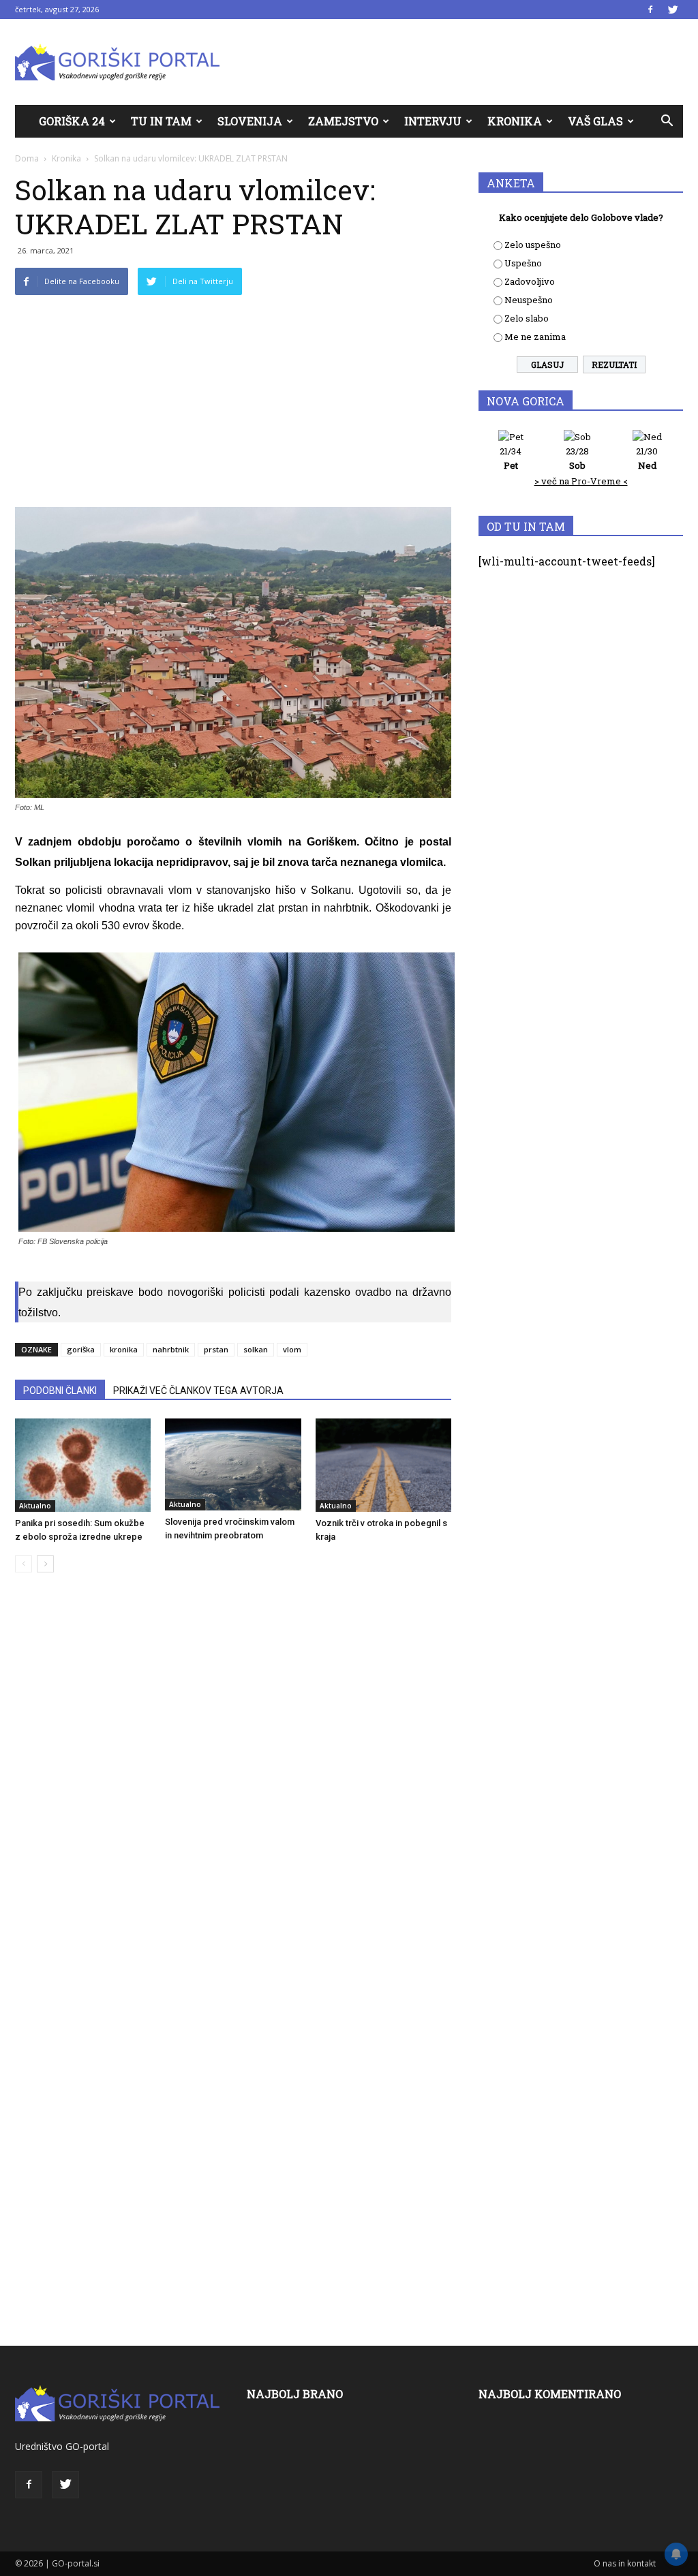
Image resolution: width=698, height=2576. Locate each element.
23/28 (577, 458)
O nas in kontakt (625, 2563)
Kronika (515, 121)
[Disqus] (233, 1790)
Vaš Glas (595, 121)
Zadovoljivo (530, 281)
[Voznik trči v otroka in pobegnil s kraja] (383, 1465)
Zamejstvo (343, 121)
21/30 (647, 458)
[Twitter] (673, 10)
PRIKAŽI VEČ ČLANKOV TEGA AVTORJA (198, 1391)
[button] (667, 121)
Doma (27, 158)
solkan (256, 1349)
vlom (292, 1349)
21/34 (511, 458)
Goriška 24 (72, 121)
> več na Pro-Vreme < (581, 481)
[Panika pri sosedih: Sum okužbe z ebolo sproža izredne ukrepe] (83, 1465)
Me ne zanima (535, 337)
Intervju (433, 121)
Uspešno (523, 263)
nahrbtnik (171, 1349)
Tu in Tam (161, 121)
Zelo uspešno (533, 245)
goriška (81, 1349)
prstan (216, 1349)
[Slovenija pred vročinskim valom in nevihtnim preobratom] (233, 1465)
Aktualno (35, 1506)
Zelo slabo (527, 318)
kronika (124, 1349)
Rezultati (614, 364)
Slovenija (250, 121)
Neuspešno (529, 300)
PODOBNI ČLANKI (60, 1391)
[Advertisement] (233, 405)
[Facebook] (650, 10)
